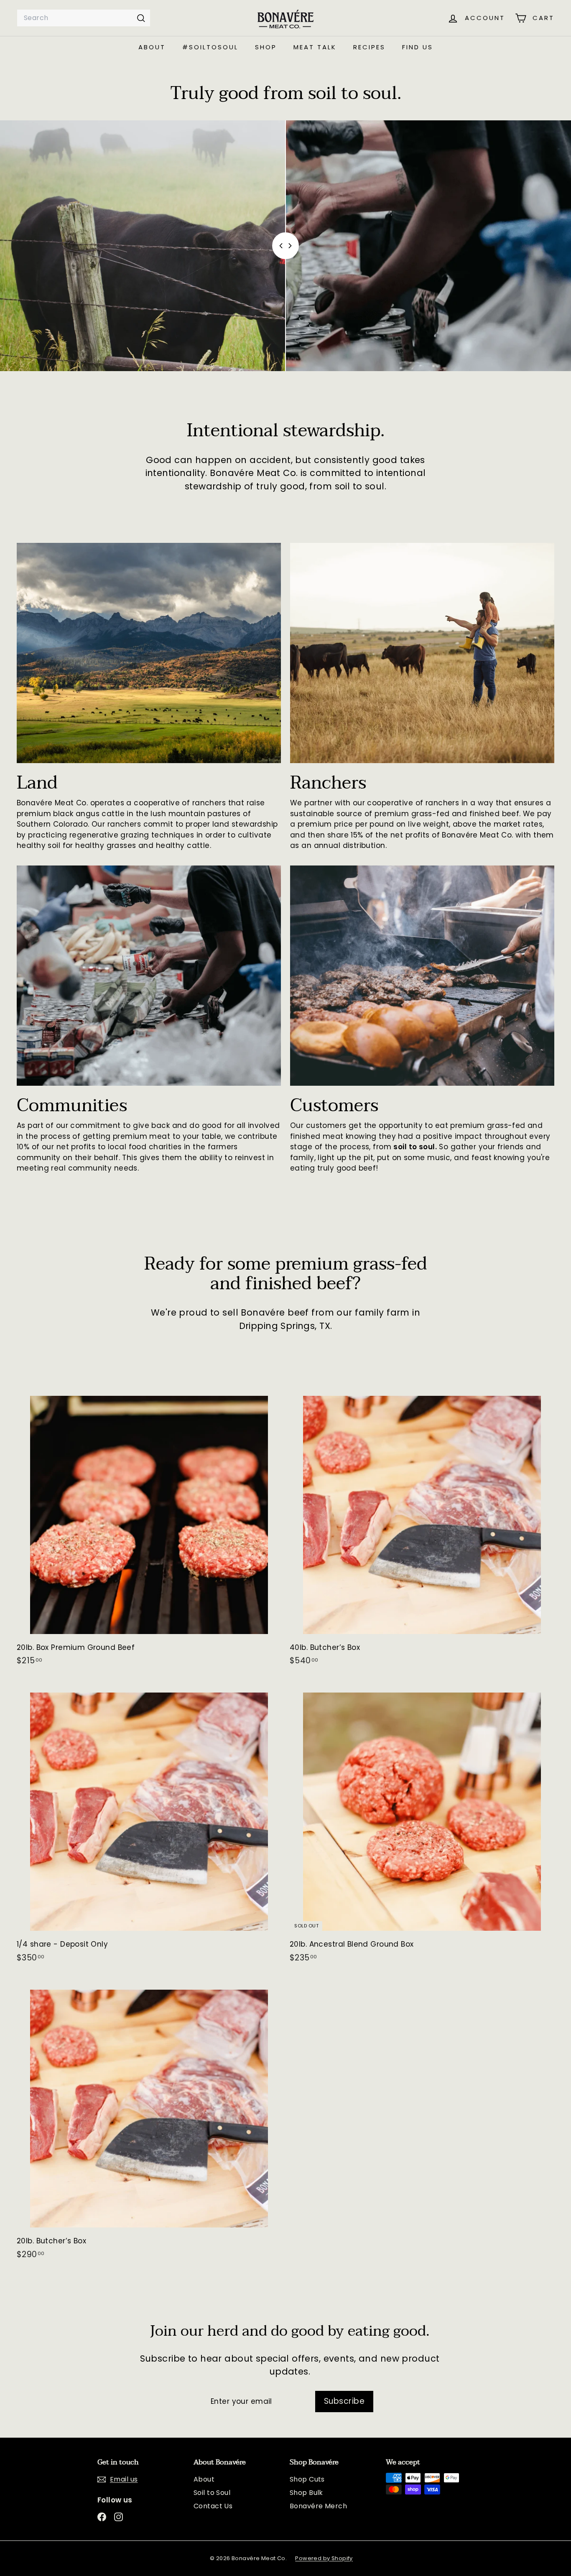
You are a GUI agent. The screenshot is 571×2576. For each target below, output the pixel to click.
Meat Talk (315, 47)
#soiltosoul (210, 47)
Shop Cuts (307, 2479)
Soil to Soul (212, 2493)
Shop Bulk (306, 2493)
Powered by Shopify (324, 2558)
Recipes (369, 47)
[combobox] (84, 18)
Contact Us (213, 2506)
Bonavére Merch (318, 2506)
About (152, 47)
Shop (266, 47)
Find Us (418, 47)
